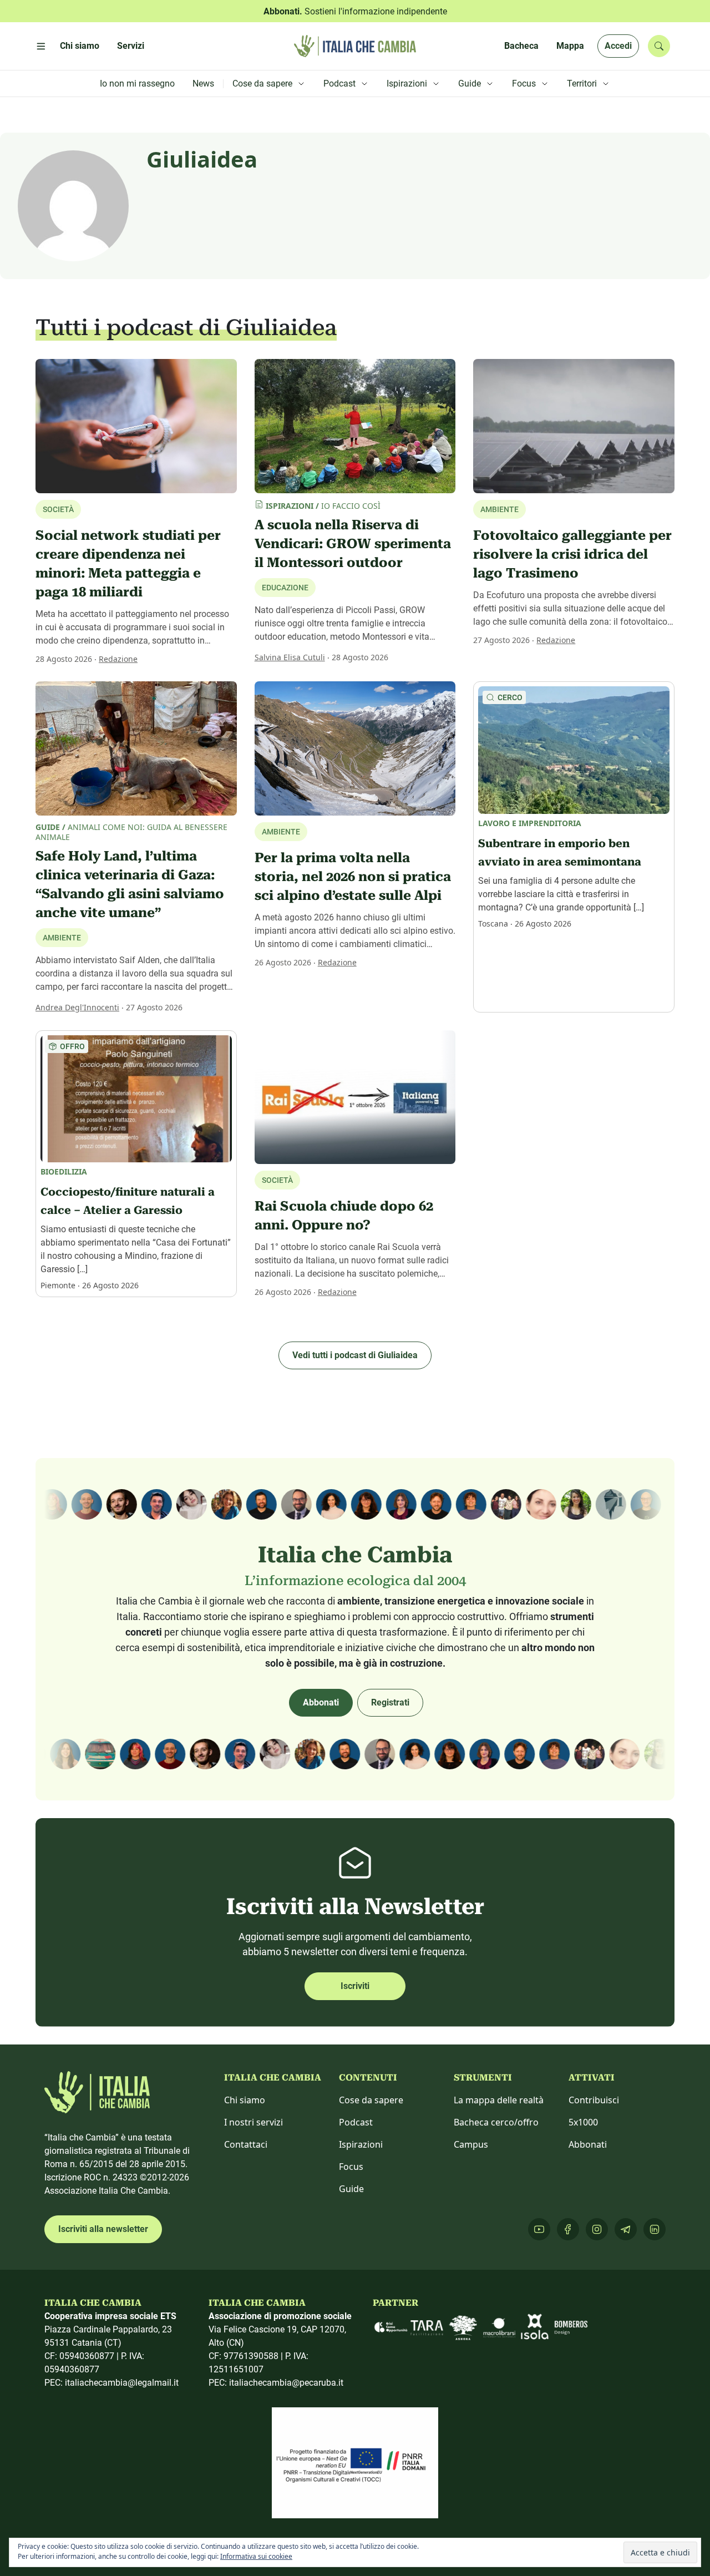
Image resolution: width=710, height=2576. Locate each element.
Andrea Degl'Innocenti (77, 1007)
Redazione (118, 659)
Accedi (618, 46)
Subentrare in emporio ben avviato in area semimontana (560, 853)
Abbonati (321, 1702)
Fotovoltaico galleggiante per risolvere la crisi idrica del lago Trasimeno (572, 554)
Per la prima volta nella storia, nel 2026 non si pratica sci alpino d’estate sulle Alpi (353, 877)
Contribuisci (594, 2100)
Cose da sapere (371, 2100)
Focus (351, 2167)
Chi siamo (245, 2100)
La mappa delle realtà (499, 2100)
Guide (351, 2189)
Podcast (356, 2122)
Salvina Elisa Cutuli (290, 657)
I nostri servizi (253, 2122)
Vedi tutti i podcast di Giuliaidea (355, 1355)
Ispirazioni (361, 2144)
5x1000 (583, 2122)
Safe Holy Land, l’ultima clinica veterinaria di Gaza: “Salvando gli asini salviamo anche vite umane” (130, 884)
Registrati (390, 1702)
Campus (471, 2144)
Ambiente (62, 938)
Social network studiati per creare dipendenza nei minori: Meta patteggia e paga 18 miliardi (128, 564)
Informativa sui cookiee (256, 2556)
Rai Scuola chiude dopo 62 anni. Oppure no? (344, 1216)
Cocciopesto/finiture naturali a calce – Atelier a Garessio (128, 1201)
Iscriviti (355, 1986)
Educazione (285, 588)
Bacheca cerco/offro (496, 2122)
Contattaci (246, 2144)
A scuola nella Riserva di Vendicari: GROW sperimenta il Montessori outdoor (353, 544)
